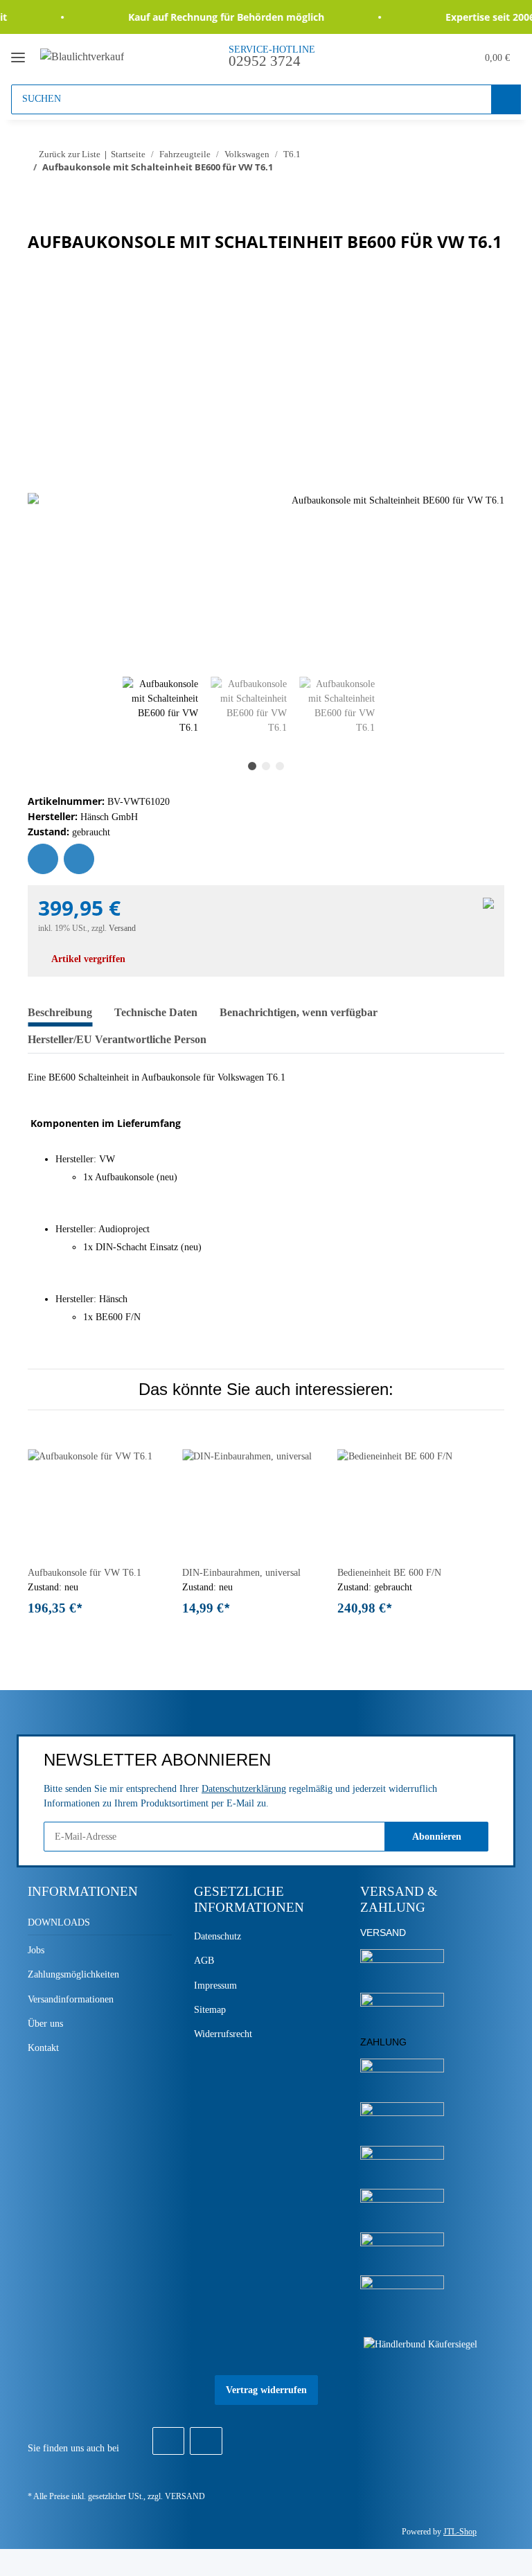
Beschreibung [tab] (60, 1012)
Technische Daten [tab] (156, 1012)
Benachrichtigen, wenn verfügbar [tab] (299, 1012)
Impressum (215, 1986)
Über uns (45, 2024)
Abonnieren (437, 1837)
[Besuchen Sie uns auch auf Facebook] (168, 2441)
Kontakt (43, 2048)
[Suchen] (506, 99)
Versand (122, 928)
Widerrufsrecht (223, 2034)
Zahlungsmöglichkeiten (73, 1974)
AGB (204, 1961)
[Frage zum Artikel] (79, 859)
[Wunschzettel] (433, 56)
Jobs (36, 1950)
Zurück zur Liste (70, 154)
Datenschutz (218, 1936)
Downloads (59, 1922)
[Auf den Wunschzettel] (43, 859)
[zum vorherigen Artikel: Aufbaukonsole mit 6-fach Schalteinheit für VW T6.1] (460, 195)
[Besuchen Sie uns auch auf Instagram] (206, 2441)
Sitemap (210, 2010)
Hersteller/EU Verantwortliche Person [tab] (117, 1039)
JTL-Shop (460, 2532)
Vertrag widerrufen (266, 2390)
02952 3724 (265, 61)
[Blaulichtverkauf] (82, 56)
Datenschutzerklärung (244, 1789)
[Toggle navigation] (18, 52)
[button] (401, 56)
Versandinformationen (71, 1999)
